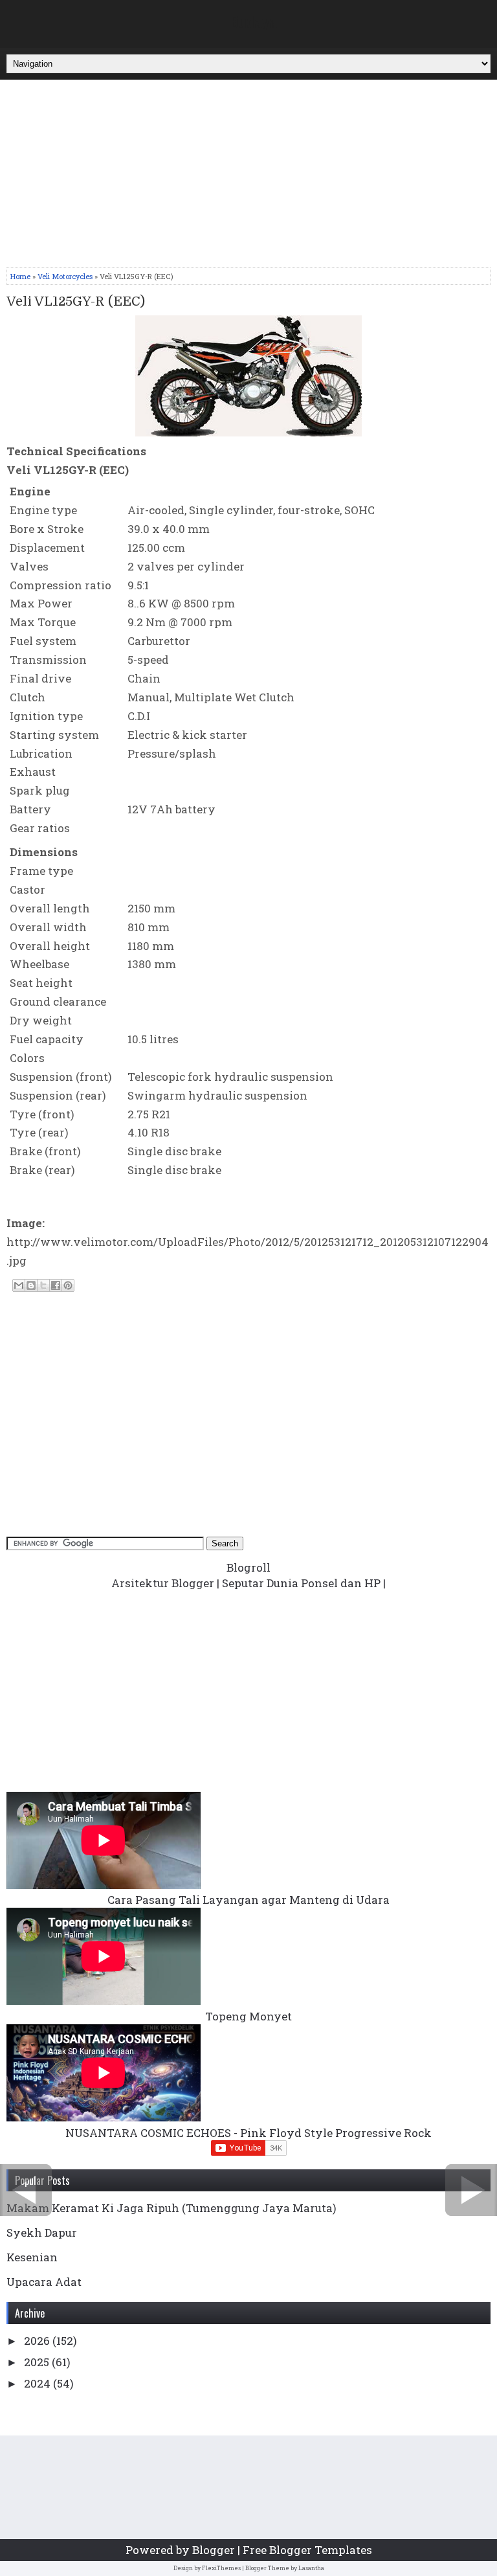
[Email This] (19, 1285)
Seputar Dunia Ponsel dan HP (301, 1583)
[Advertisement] (248, 177)
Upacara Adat (44, 2282)
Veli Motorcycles (65, 276)
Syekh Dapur (42, 2232)
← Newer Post (26, 2190)
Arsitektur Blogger (163, 1583)
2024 (39, 2383)
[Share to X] (43, 1285)
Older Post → (471, 2190)
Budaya (254, 21)
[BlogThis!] (31, 1285)
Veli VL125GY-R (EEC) (76, 302)
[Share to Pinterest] (68, 1285)
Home (20, 276)
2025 (38, 2362)
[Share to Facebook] (56, 1285)
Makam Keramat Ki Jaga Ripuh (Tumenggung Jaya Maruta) (171, 2208)
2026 (38, 2341)
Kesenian (32, 2257)
